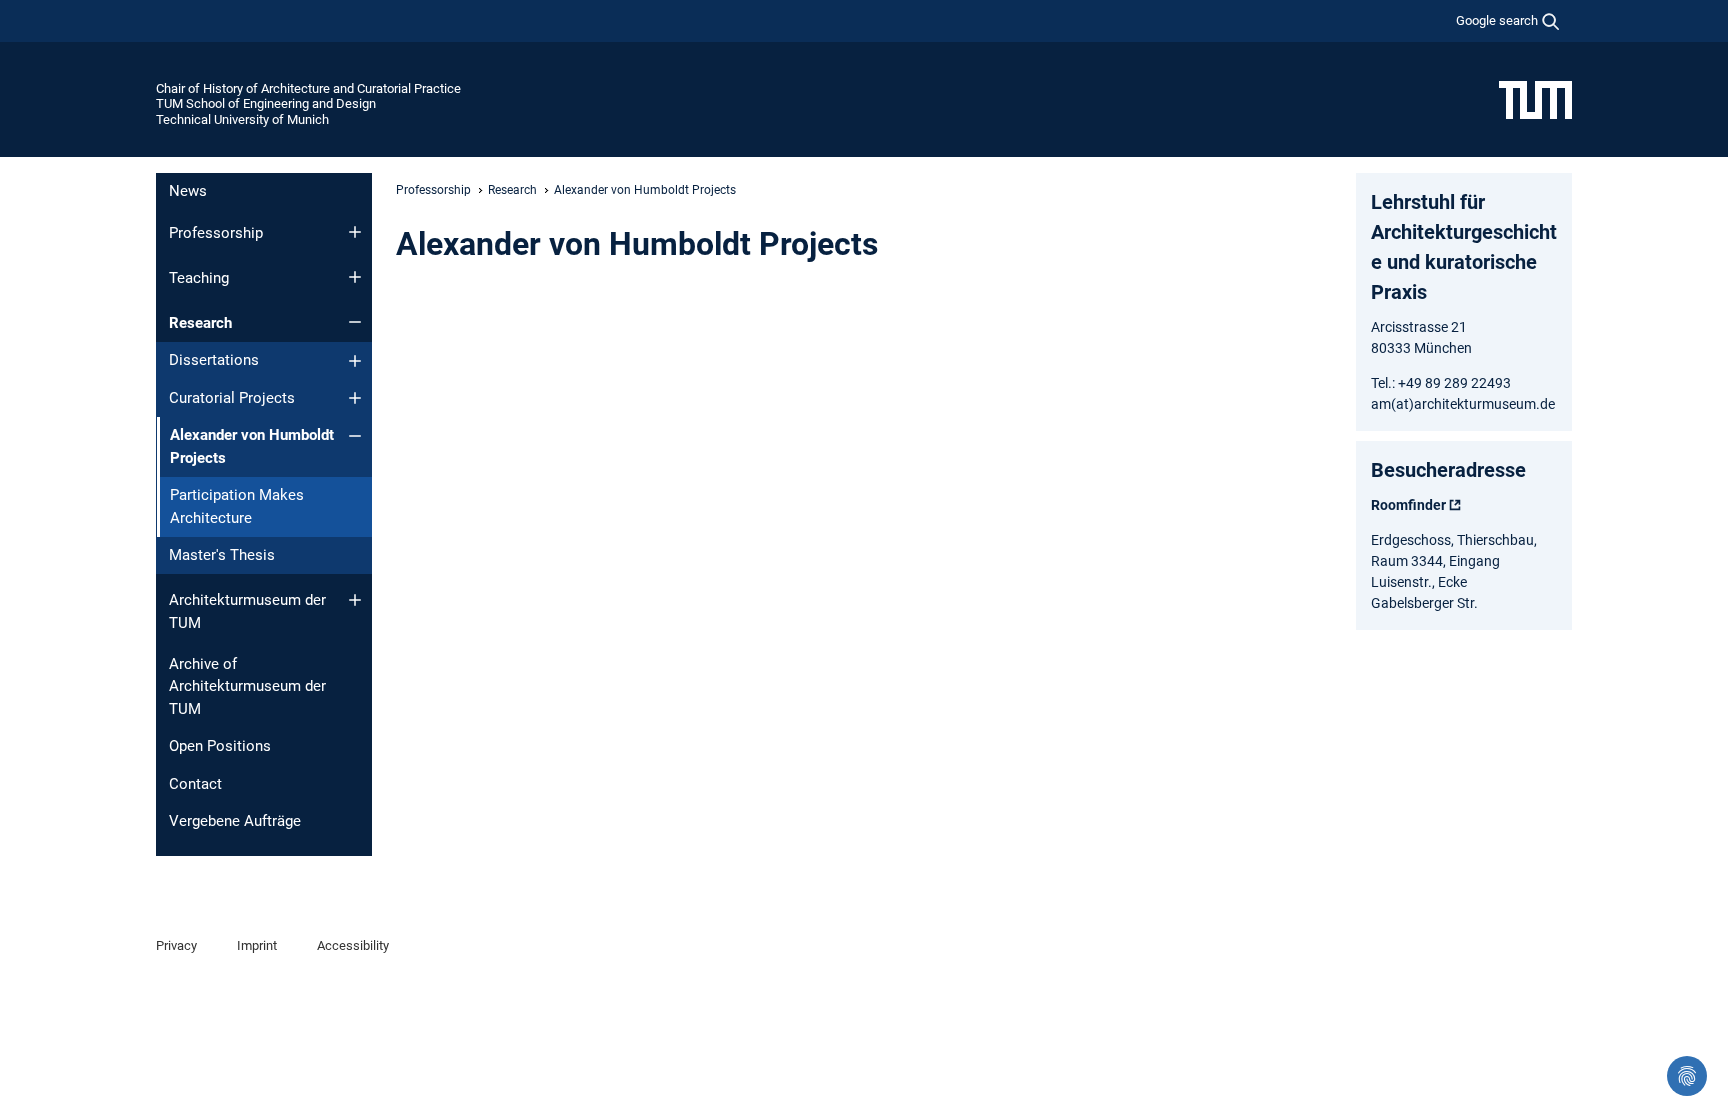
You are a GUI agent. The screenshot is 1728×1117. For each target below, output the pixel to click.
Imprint (257, 945)
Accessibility (353, 945)
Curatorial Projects (232, 398)
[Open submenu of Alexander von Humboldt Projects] (355, 436)
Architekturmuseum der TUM (247, 611)
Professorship (216, 233)
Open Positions (220, 746)
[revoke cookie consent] (1687, 1076)
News (188, 191)
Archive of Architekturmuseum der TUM (247, 686)
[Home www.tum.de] (1535, 99)
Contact (195, 784)
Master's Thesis (222, 555)
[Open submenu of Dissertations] (355, 361)
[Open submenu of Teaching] (355, 277)
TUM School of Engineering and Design (266, 103)
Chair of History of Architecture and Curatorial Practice (308, 88)
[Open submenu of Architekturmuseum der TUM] (355, 600)
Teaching (199, 278)
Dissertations (214, 360)
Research (200, 323)
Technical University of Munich (242, 119)
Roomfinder (1408, 505)
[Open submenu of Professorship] (355, 232)
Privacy (176, 945)
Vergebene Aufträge (235, 821)
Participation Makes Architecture (237, 506)
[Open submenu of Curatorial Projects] (355, 398)
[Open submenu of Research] (355, 322)
